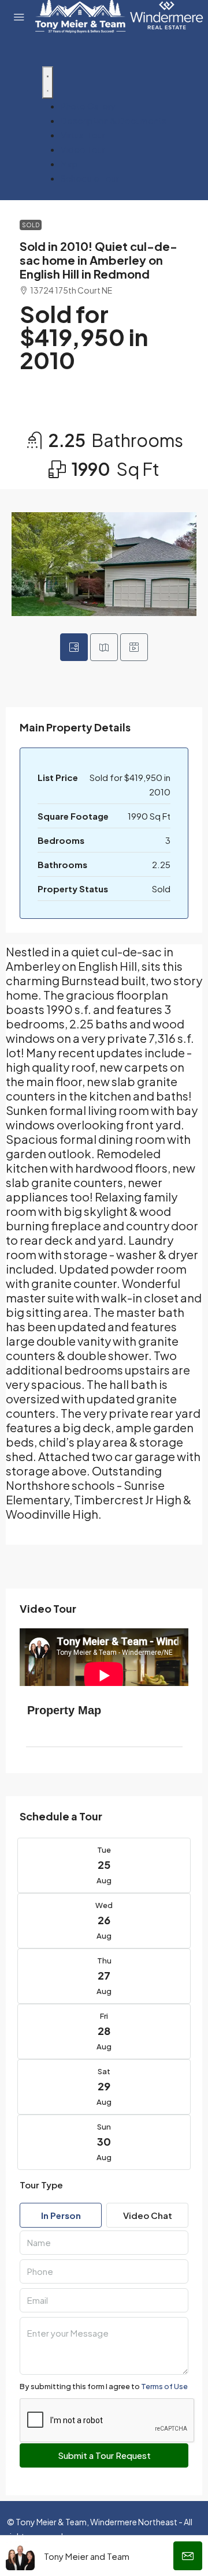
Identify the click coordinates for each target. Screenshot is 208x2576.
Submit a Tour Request (104, 2455)
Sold (31, 225)
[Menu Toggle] (48, 82)
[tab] (74, 647)
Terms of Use (164, 2386)
